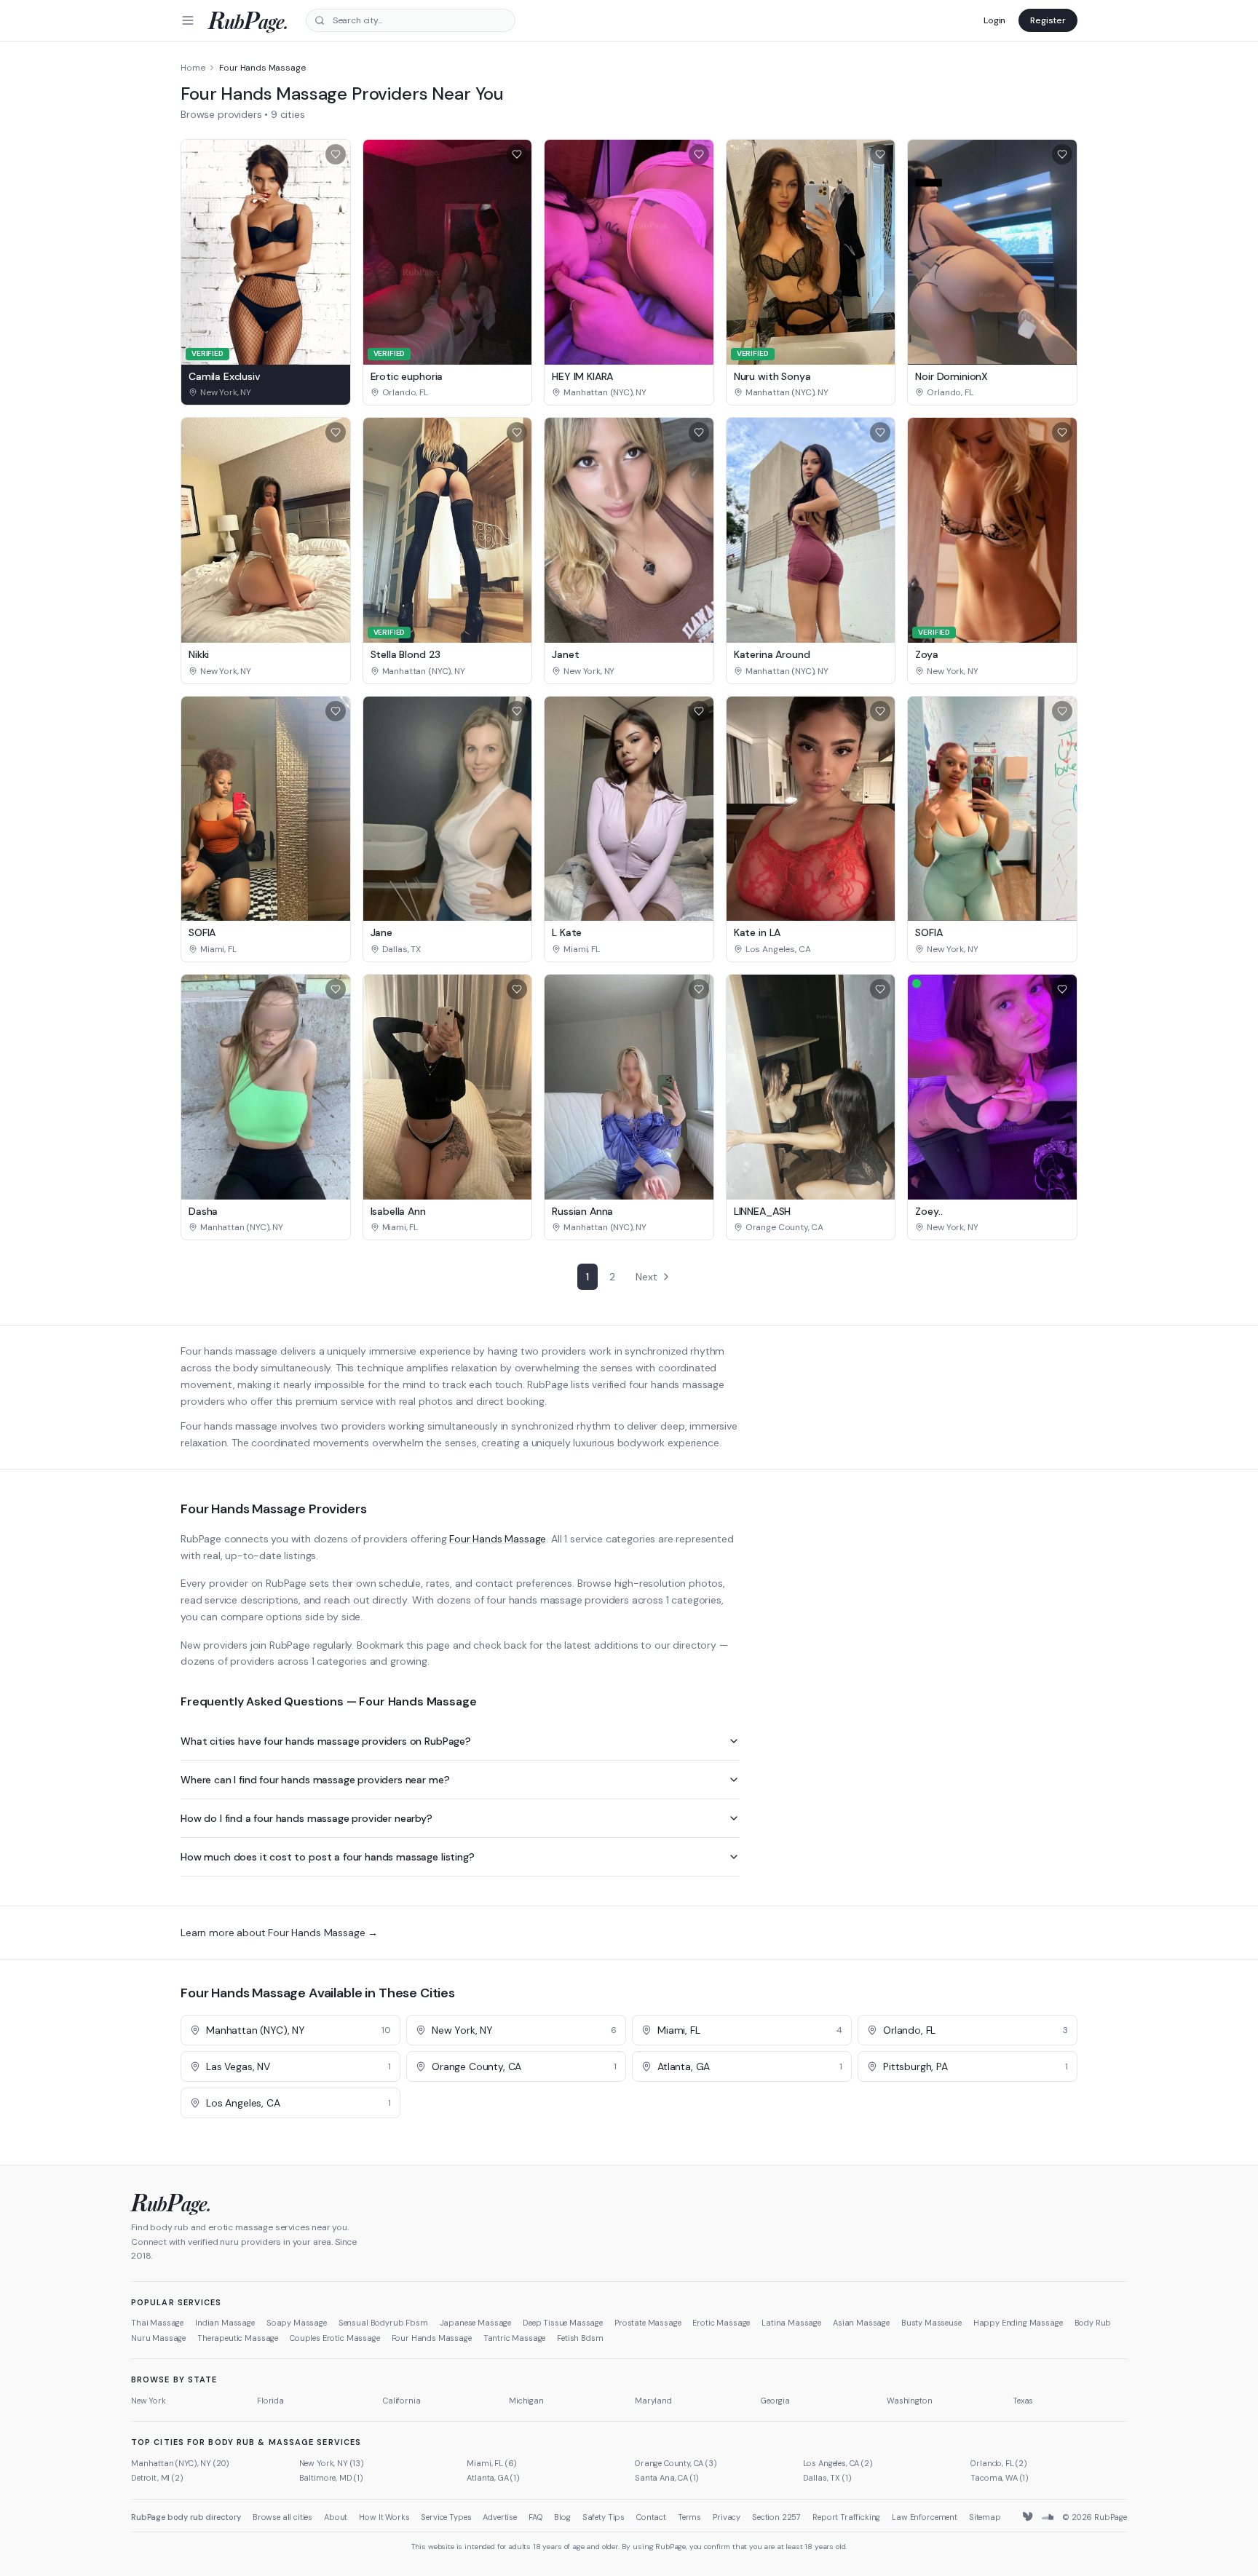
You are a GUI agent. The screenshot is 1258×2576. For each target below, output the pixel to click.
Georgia (775, 2401)
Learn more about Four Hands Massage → (279, 1933)
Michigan (526, 2401)
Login (994, 20)
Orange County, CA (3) (676, 2463)
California (401, 2401)
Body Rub (1093, 2323)
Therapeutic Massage (238, 2338)
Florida (270, 2401)
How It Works (384, 2517)
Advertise (500, 2517)
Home (193, 68)
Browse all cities (282, 2517)
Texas (1023, 2401)
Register (1048, 20)
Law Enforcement (925, 2517)
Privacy (727, 2517)
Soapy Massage (297, 2323)
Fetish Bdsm (580, 2338)
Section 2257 (776, 2517)
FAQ (536, 2517)
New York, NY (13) (332, 2463)
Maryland (653, 2401)
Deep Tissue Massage (563, 2323)
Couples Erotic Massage (335, 2338)
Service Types (446, 2517)
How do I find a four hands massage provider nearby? (306, 1818)
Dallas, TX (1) (827, 2478)
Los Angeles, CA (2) (838, 2463)
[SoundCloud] (1048, 2517)
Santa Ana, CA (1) (667, 2478)
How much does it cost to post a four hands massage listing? (328, 1857)
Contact (651, 2517)
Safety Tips (604, 2517)
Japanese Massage (475, 2323)
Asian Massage (861, 2323)
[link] (266, 392)
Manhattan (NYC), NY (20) (180, 2463)
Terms (689, 2517)
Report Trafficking (846, 2517)
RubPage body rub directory (186, 2517)
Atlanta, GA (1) (493, 2478)
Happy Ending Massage (1018, 2323)
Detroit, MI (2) (157, 2478)
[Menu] (188, 20)
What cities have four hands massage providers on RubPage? (326, 1741)
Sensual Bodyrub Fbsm (383, 2323)
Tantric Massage (515, 2338)
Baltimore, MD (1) (331, 2478)
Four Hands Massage (498, 1539)
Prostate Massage (648, 2323)
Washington (909, 2401)
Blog (562, 2517)
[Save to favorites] (336, 154)
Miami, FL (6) (492, 2463)
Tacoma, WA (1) (1000, 2478)
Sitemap (985, 2517)
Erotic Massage (721, 2323)
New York (149, 2401)
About (336, 2517)
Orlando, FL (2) (999, 2463)
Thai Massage (157, 2323)
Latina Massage (791, 2323)
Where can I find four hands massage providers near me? (315, 1780)
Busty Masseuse (931, 2323)
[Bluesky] (1029, 2517)
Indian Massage (225, 2323)
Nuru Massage (158, 2338)
